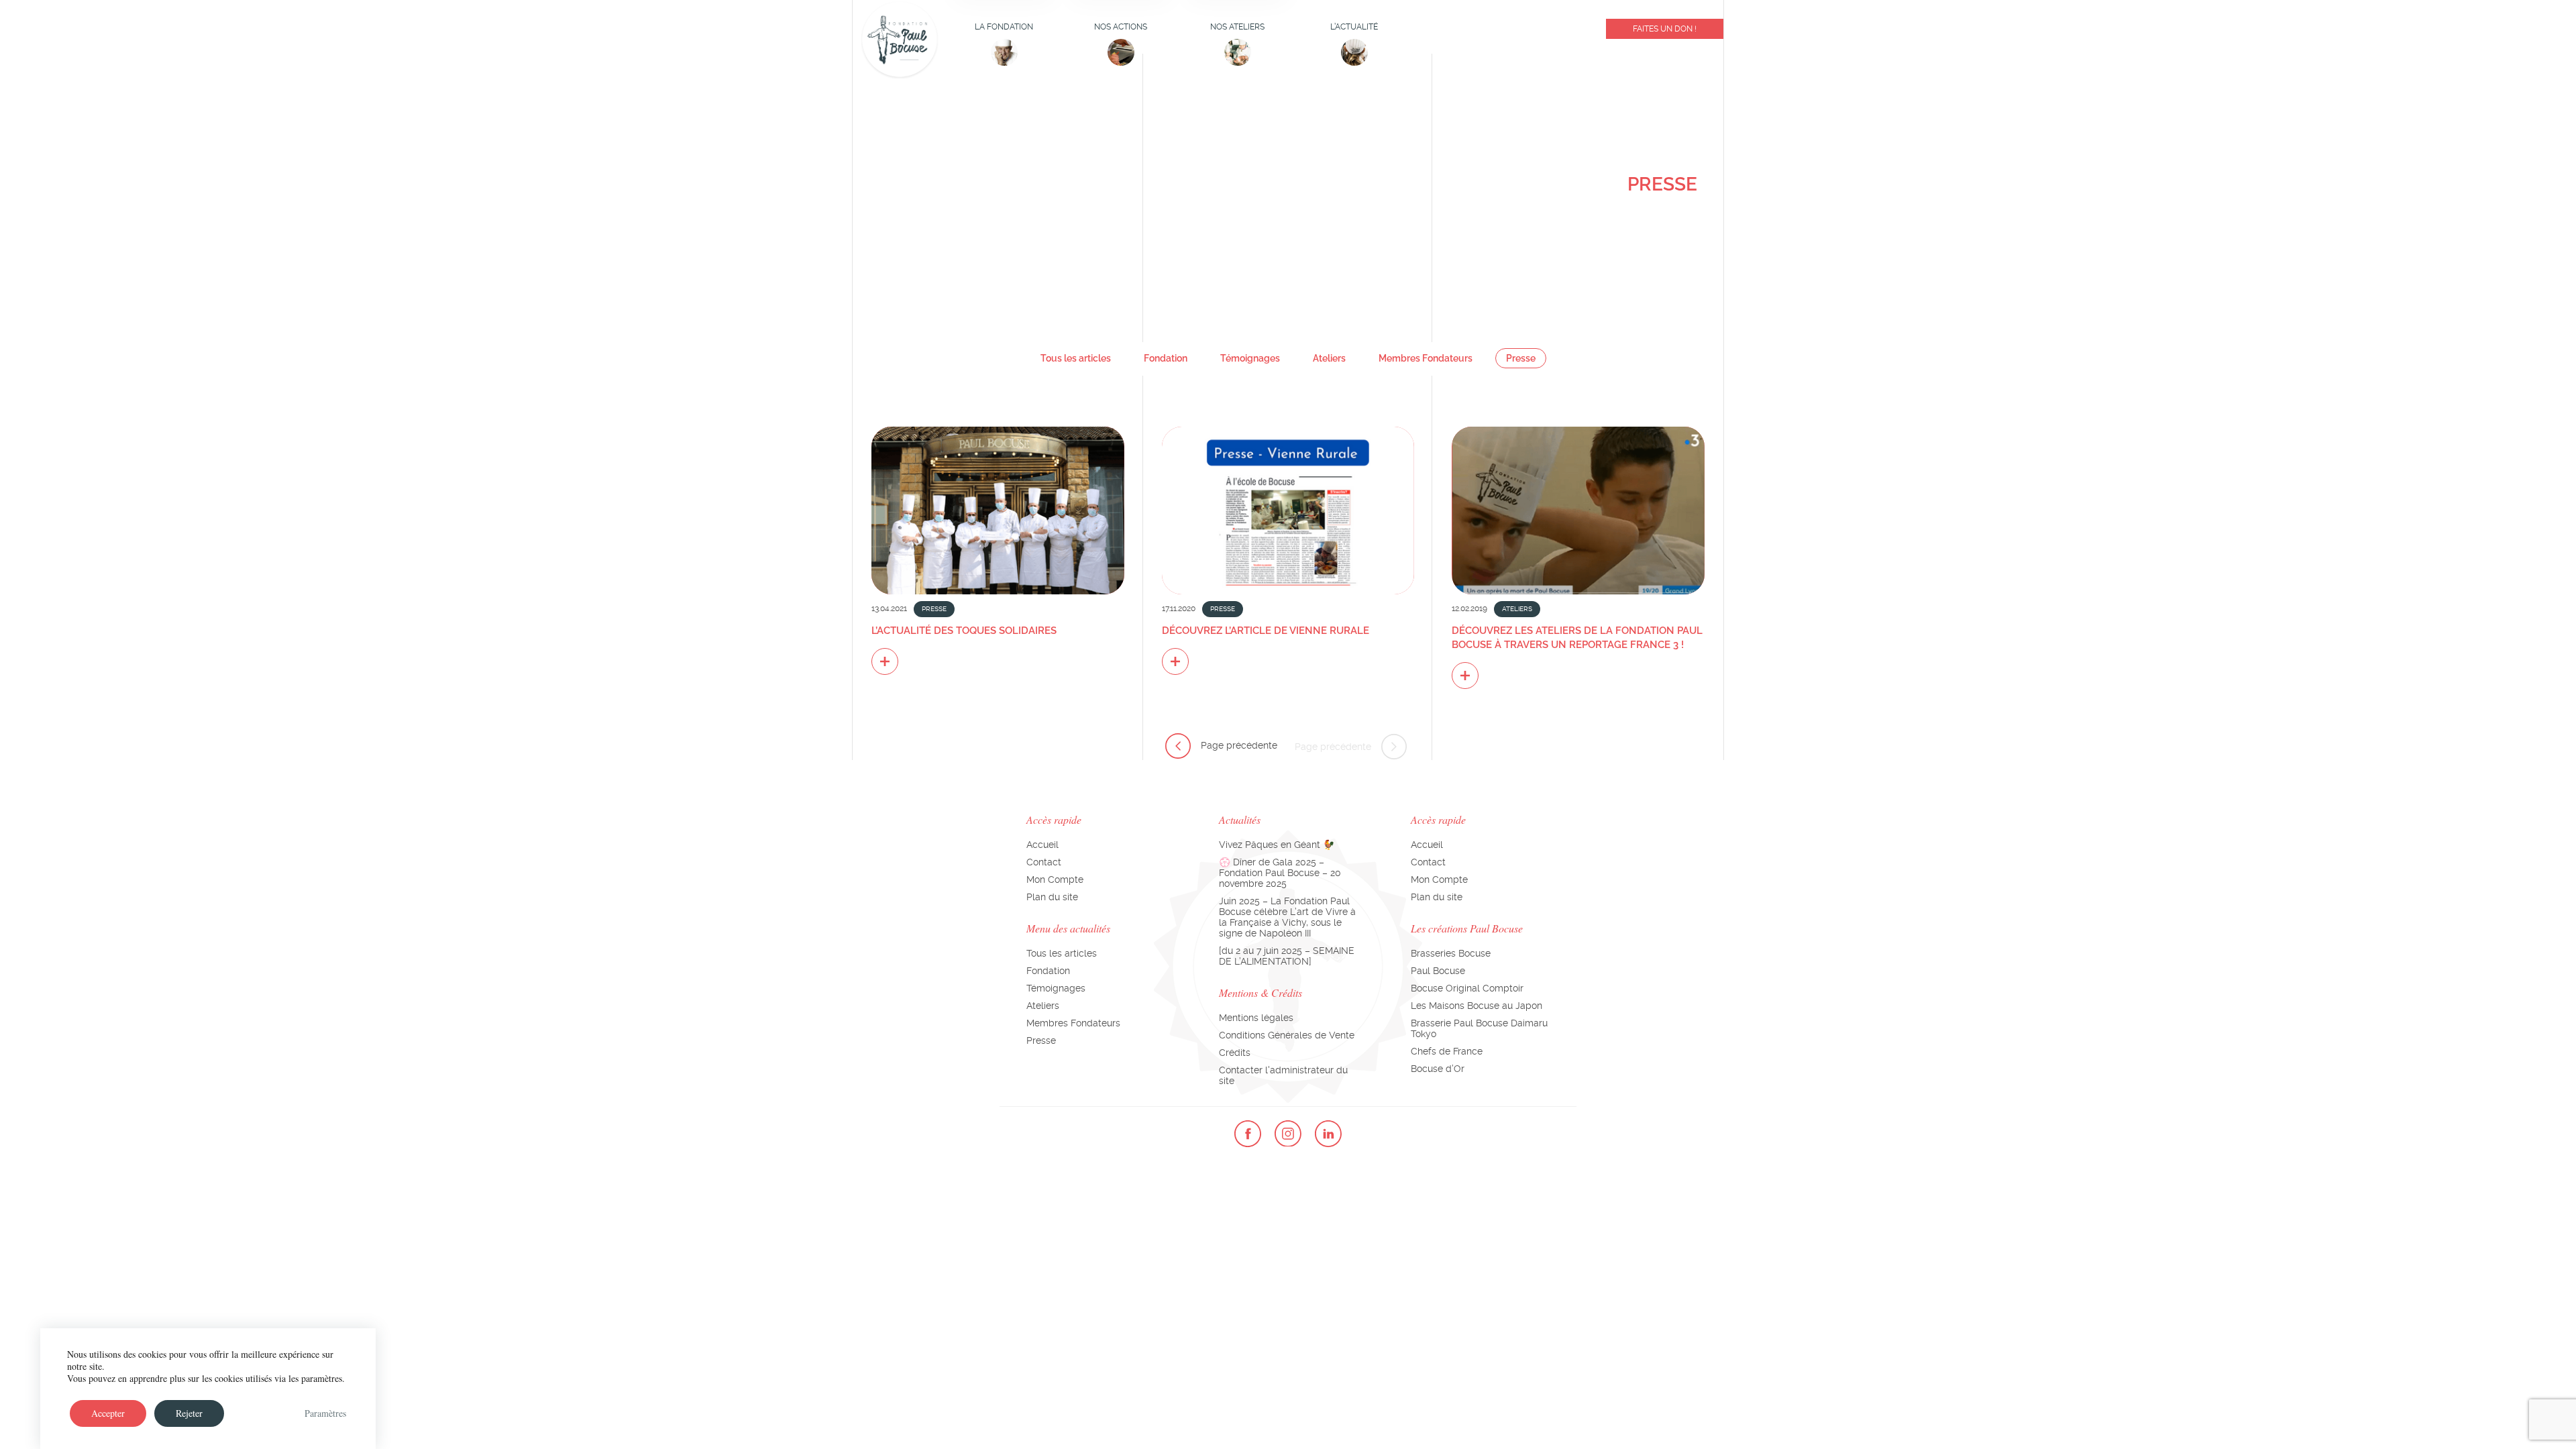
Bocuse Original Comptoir (1467, 988)
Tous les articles (1076, 358)
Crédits (1235, 1053)
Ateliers (1329, 358)
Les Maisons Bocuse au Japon (1477, 1006)
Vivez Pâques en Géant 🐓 (1277, 845)
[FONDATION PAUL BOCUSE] (899, 40)
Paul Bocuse (1438, 971)
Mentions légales (1256, 1018)
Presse (1521, 358)
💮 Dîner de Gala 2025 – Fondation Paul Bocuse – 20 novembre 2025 (1280, 873)
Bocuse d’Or (1438, 1069)
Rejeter (189, 1413)
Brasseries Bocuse (1451, 953)
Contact (1044, 862)
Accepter (108, 1413)
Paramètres (325, 1413)
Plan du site (1052, 897)
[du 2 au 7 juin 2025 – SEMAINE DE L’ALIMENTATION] (1287, 956)
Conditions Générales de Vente (1287, 1035)
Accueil (1042, 845)
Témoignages (1250, 358)
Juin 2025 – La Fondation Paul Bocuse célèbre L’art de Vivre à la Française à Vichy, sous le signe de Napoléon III (1287, 917)
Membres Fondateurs (1426, 358)
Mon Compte (1055, 879)
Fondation (1166, 358)
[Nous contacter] (1495, 32)
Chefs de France (1447, 1051)
